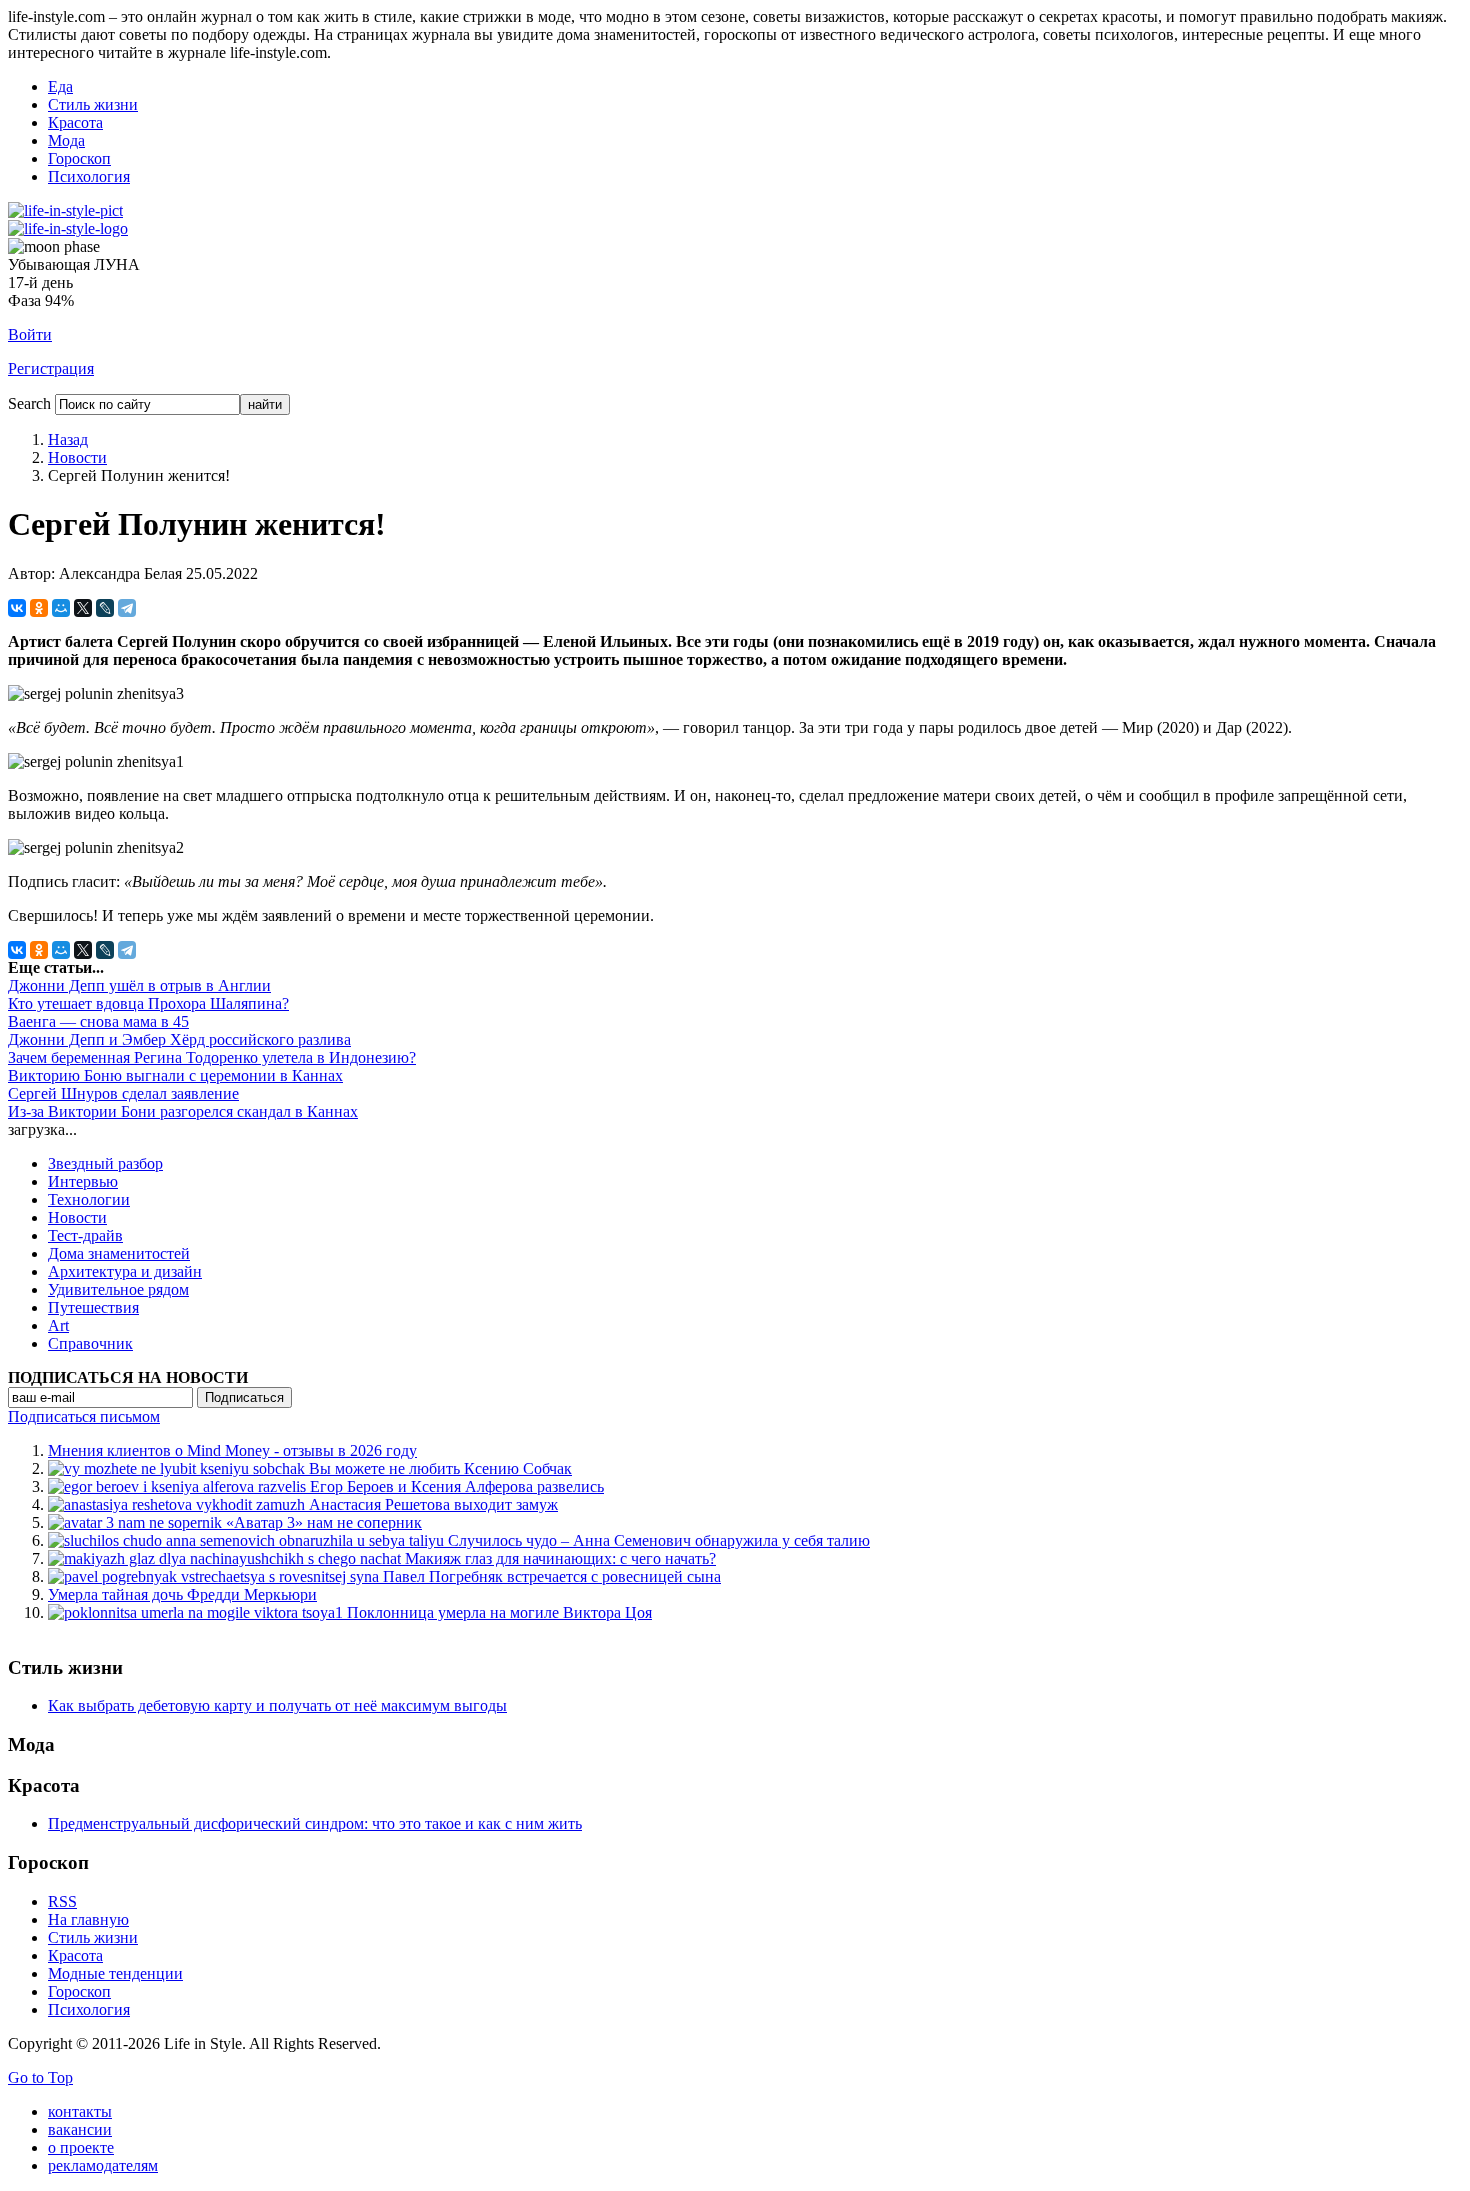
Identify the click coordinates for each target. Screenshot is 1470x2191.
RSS (62, 1901)
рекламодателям (103, 2165)
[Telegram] (127, 608)
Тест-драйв (85, 1235)
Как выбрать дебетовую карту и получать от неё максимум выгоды (277, 1705)
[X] (83, 608)
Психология (89, 176)
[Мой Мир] (61, 608)
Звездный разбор (105, 1163)
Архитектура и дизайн (125, 1271)
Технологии (89, 1199)
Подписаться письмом (84, 1416)
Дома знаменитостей (119, 1253)
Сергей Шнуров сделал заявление (123, 1093)
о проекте (81, 2147)
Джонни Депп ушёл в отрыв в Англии (139, 985)
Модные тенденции (115, 1973)
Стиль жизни (93, 104)
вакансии (80, 2129)
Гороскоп (79, 158)
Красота (75, 122)
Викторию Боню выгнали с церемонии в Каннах (175, 1075)
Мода (66, 140)
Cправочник (90, 1343)
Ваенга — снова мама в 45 (98, 1021)
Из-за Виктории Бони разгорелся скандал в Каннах (183, 1111)
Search (29, 403)
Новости (77, 457)
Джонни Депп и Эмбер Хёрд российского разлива (179, 1039)
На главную (88, 1919)
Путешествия (93, 1307)
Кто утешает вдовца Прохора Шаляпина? (148, 1003)
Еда (60, 86)
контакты (80, 2111)
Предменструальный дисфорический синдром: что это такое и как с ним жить (315, 1823)
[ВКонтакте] (17, 608)
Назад (68, 439)
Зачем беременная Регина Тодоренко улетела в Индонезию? (212, 1057)
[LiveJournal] (105, 608)
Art (58, 1325)
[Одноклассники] (39, 608)
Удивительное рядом (118, 1289)
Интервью (83, 1181)
